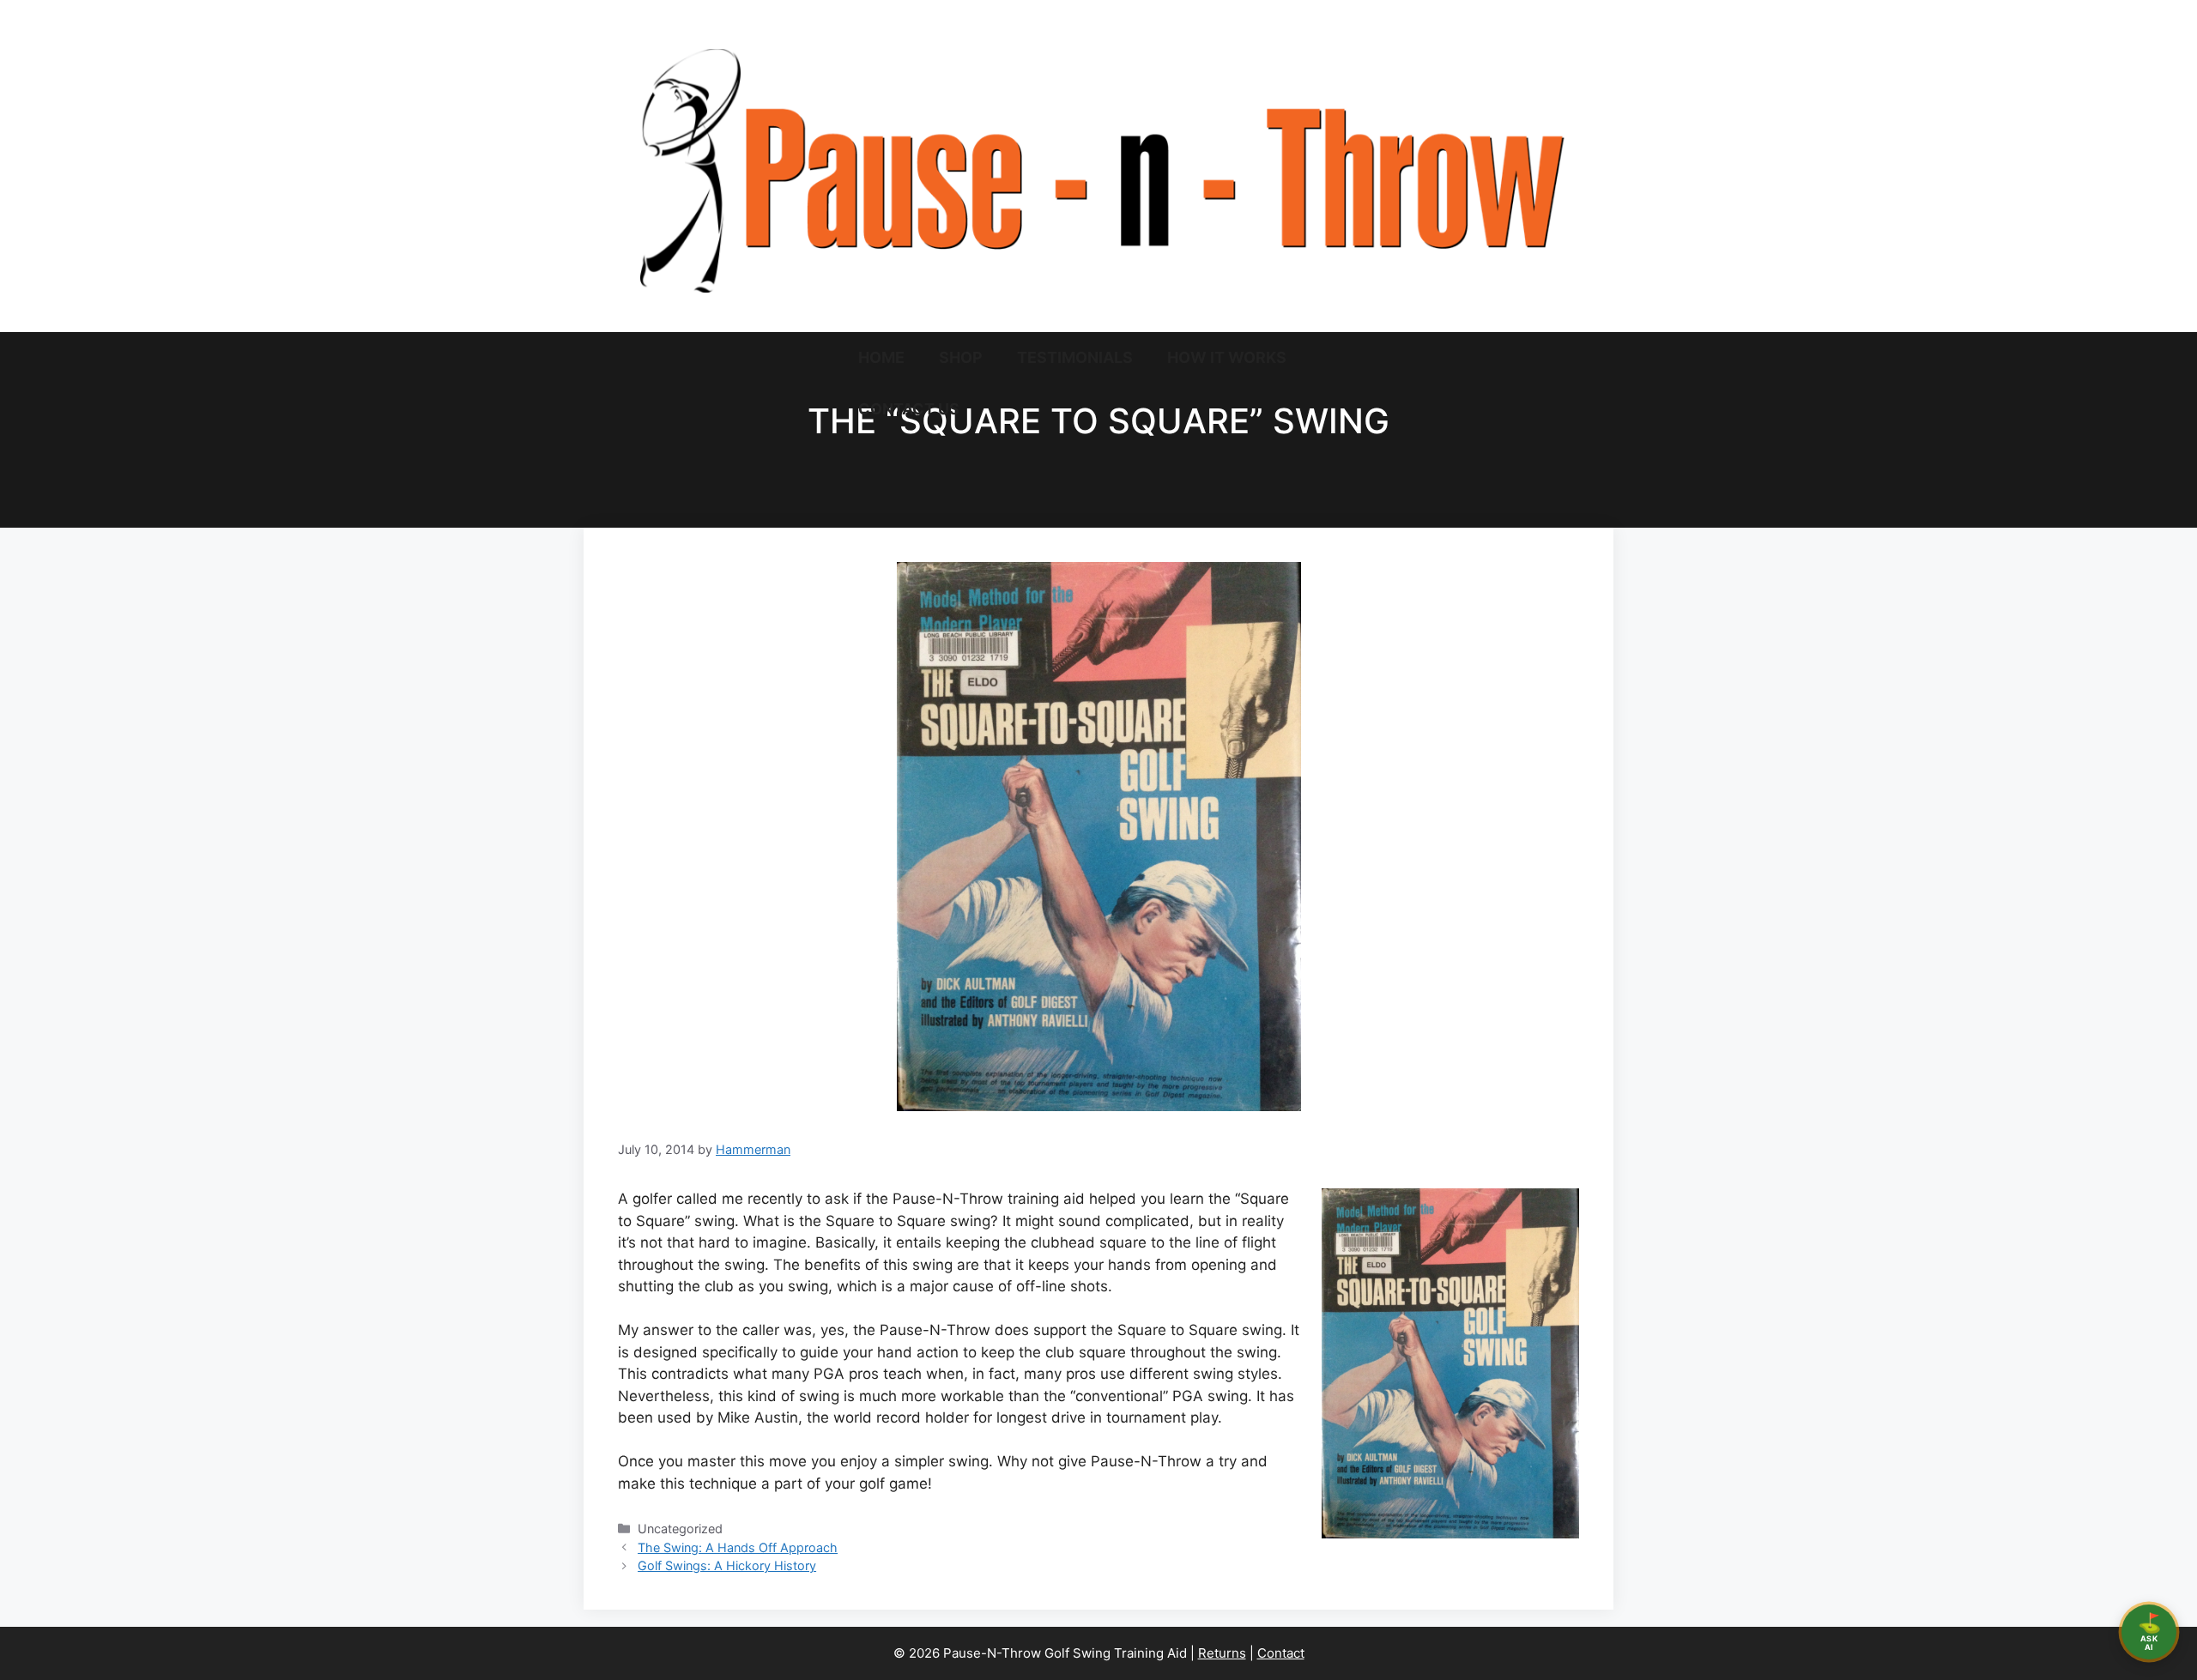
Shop (961, 357)
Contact (1281, 1653)
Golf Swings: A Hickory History (727, 1565)
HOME (881, 357)
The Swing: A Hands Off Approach (738, 1547)
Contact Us (909, 409)
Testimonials (1075, 357)
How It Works (1227, 357)
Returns (1222, 1653)
